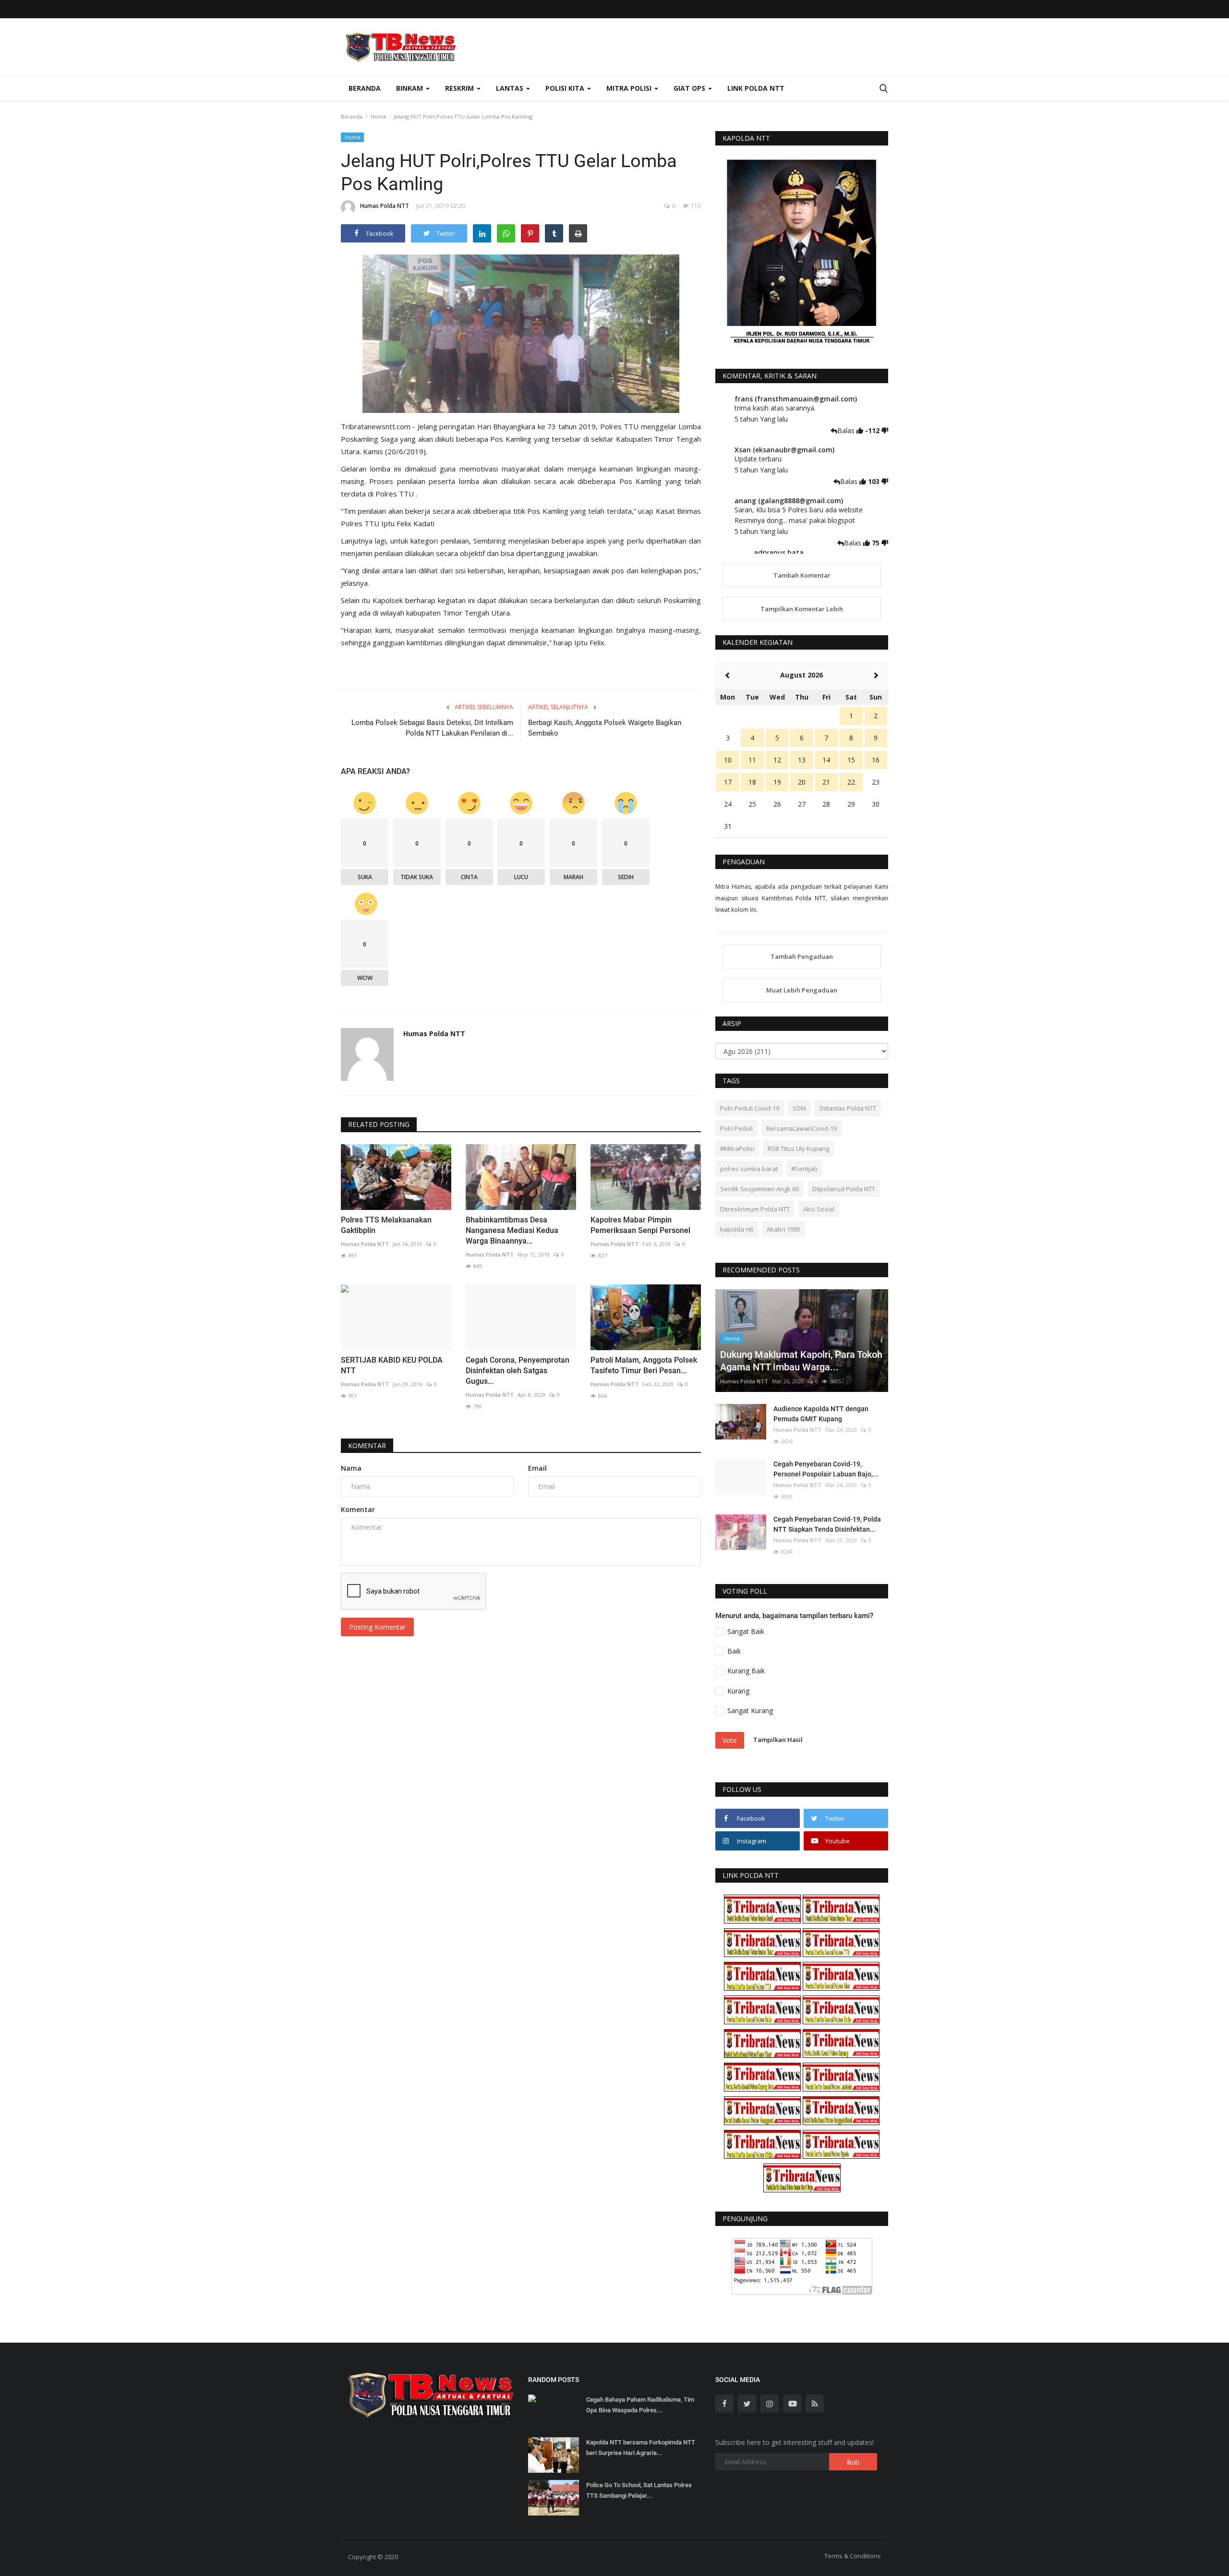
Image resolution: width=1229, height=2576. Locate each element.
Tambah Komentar (802, 575)
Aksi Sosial (819, 1209)
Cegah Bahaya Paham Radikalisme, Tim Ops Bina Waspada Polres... (640, 2405)
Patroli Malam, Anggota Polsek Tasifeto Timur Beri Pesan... (644, 1365)
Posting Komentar (377, 1627)
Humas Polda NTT (385, 206)
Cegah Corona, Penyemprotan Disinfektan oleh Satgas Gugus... (518, 1371)
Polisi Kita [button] (566, 88)
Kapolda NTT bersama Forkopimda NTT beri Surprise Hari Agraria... (641, 2448)
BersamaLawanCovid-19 (801, 1128)
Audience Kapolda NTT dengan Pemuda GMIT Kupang (821, 1414)
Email (537, 1468)
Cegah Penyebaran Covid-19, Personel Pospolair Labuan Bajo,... (826, 1469)
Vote (730, 1740)
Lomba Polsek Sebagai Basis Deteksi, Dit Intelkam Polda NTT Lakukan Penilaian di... (432, 728)
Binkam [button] (410, 88)
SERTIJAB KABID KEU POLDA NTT (392, 1365)
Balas (847, 430)
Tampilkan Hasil (778, 1740)
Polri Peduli (736, 1128)
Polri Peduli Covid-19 (750, 1108)
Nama (351, 1468)
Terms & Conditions (853, 2556)
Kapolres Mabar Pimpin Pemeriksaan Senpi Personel (640, 1225)
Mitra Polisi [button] (630, 88)
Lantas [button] (511, 88)
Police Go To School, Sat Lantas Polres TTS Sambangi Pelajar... (639, 2490)
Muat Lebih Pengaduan (802, 990)
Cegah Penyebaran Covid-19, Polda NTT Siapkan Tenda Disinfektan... (827, 1524)
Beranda (365, 88)
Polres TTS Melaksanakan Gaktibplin (386, 1225)
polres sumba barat (749, 1169)
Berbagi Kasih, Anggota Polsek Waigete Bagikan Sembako (605, 728)
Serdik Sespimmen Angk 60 (759, 1189)
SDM (799, 1108)
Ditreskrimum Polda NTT (755, 1209)
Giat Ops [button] (690, 88)
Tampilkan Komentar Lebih (802, 609)
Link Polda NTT (756, 88)
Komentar (367, 1445)
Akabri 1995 (783, 1229)
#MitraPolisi (737, 1149)
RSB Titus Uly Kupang (798, 1149)
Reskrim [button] (460, 88)
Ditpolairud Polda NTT (844, 1189)
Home (379, 116)
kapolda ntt (737, 1229)
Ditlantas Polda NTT (848, 1108)
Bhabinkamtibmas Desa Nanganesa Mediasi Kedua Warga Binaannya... (512, 1230)
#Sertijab (804, 1169)
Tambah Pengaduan (802, 956)
